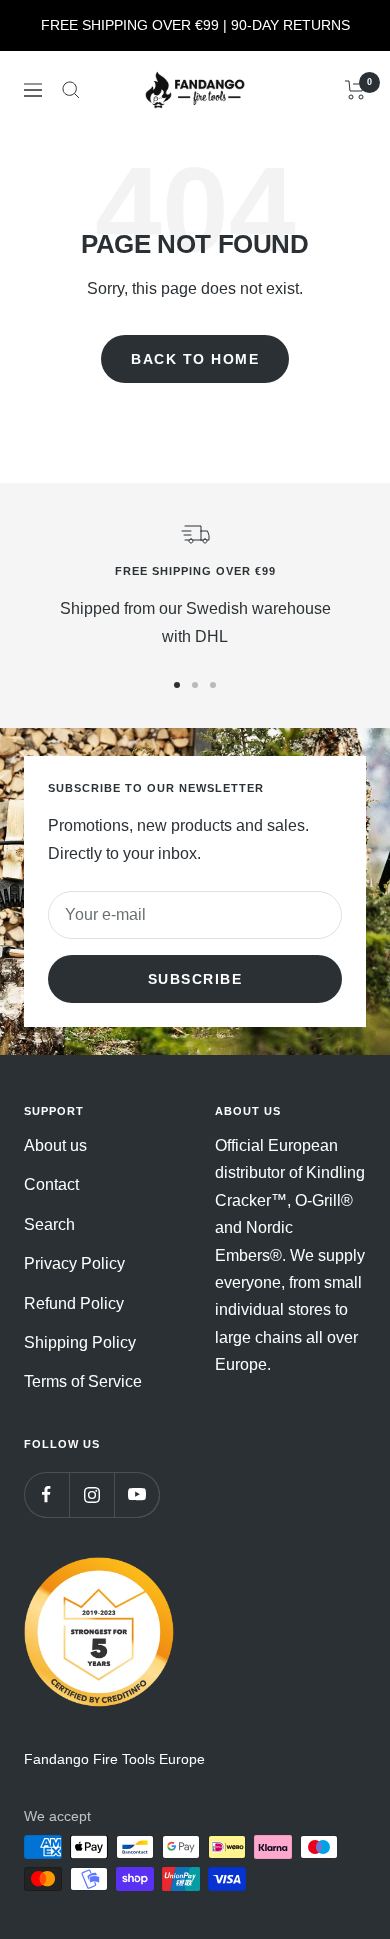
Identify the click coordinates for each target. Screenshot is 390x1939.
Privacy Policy (74, 1263)
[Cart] (355, 90)
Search (49, 1224)
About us (55, 1145)
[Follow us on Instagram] (91, 1494)
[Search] (71, 90)
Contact (51, 1184)
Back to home (195, 359)
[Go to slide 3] (213, 685)
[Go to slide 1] (177, 685)
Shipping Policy (80, 1342)
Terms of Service (83, 1381)
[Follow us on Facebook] (46, 1494)
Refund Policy (74, 1303)
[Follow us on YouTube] (136, 1494)
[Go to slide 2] (195, 685)
